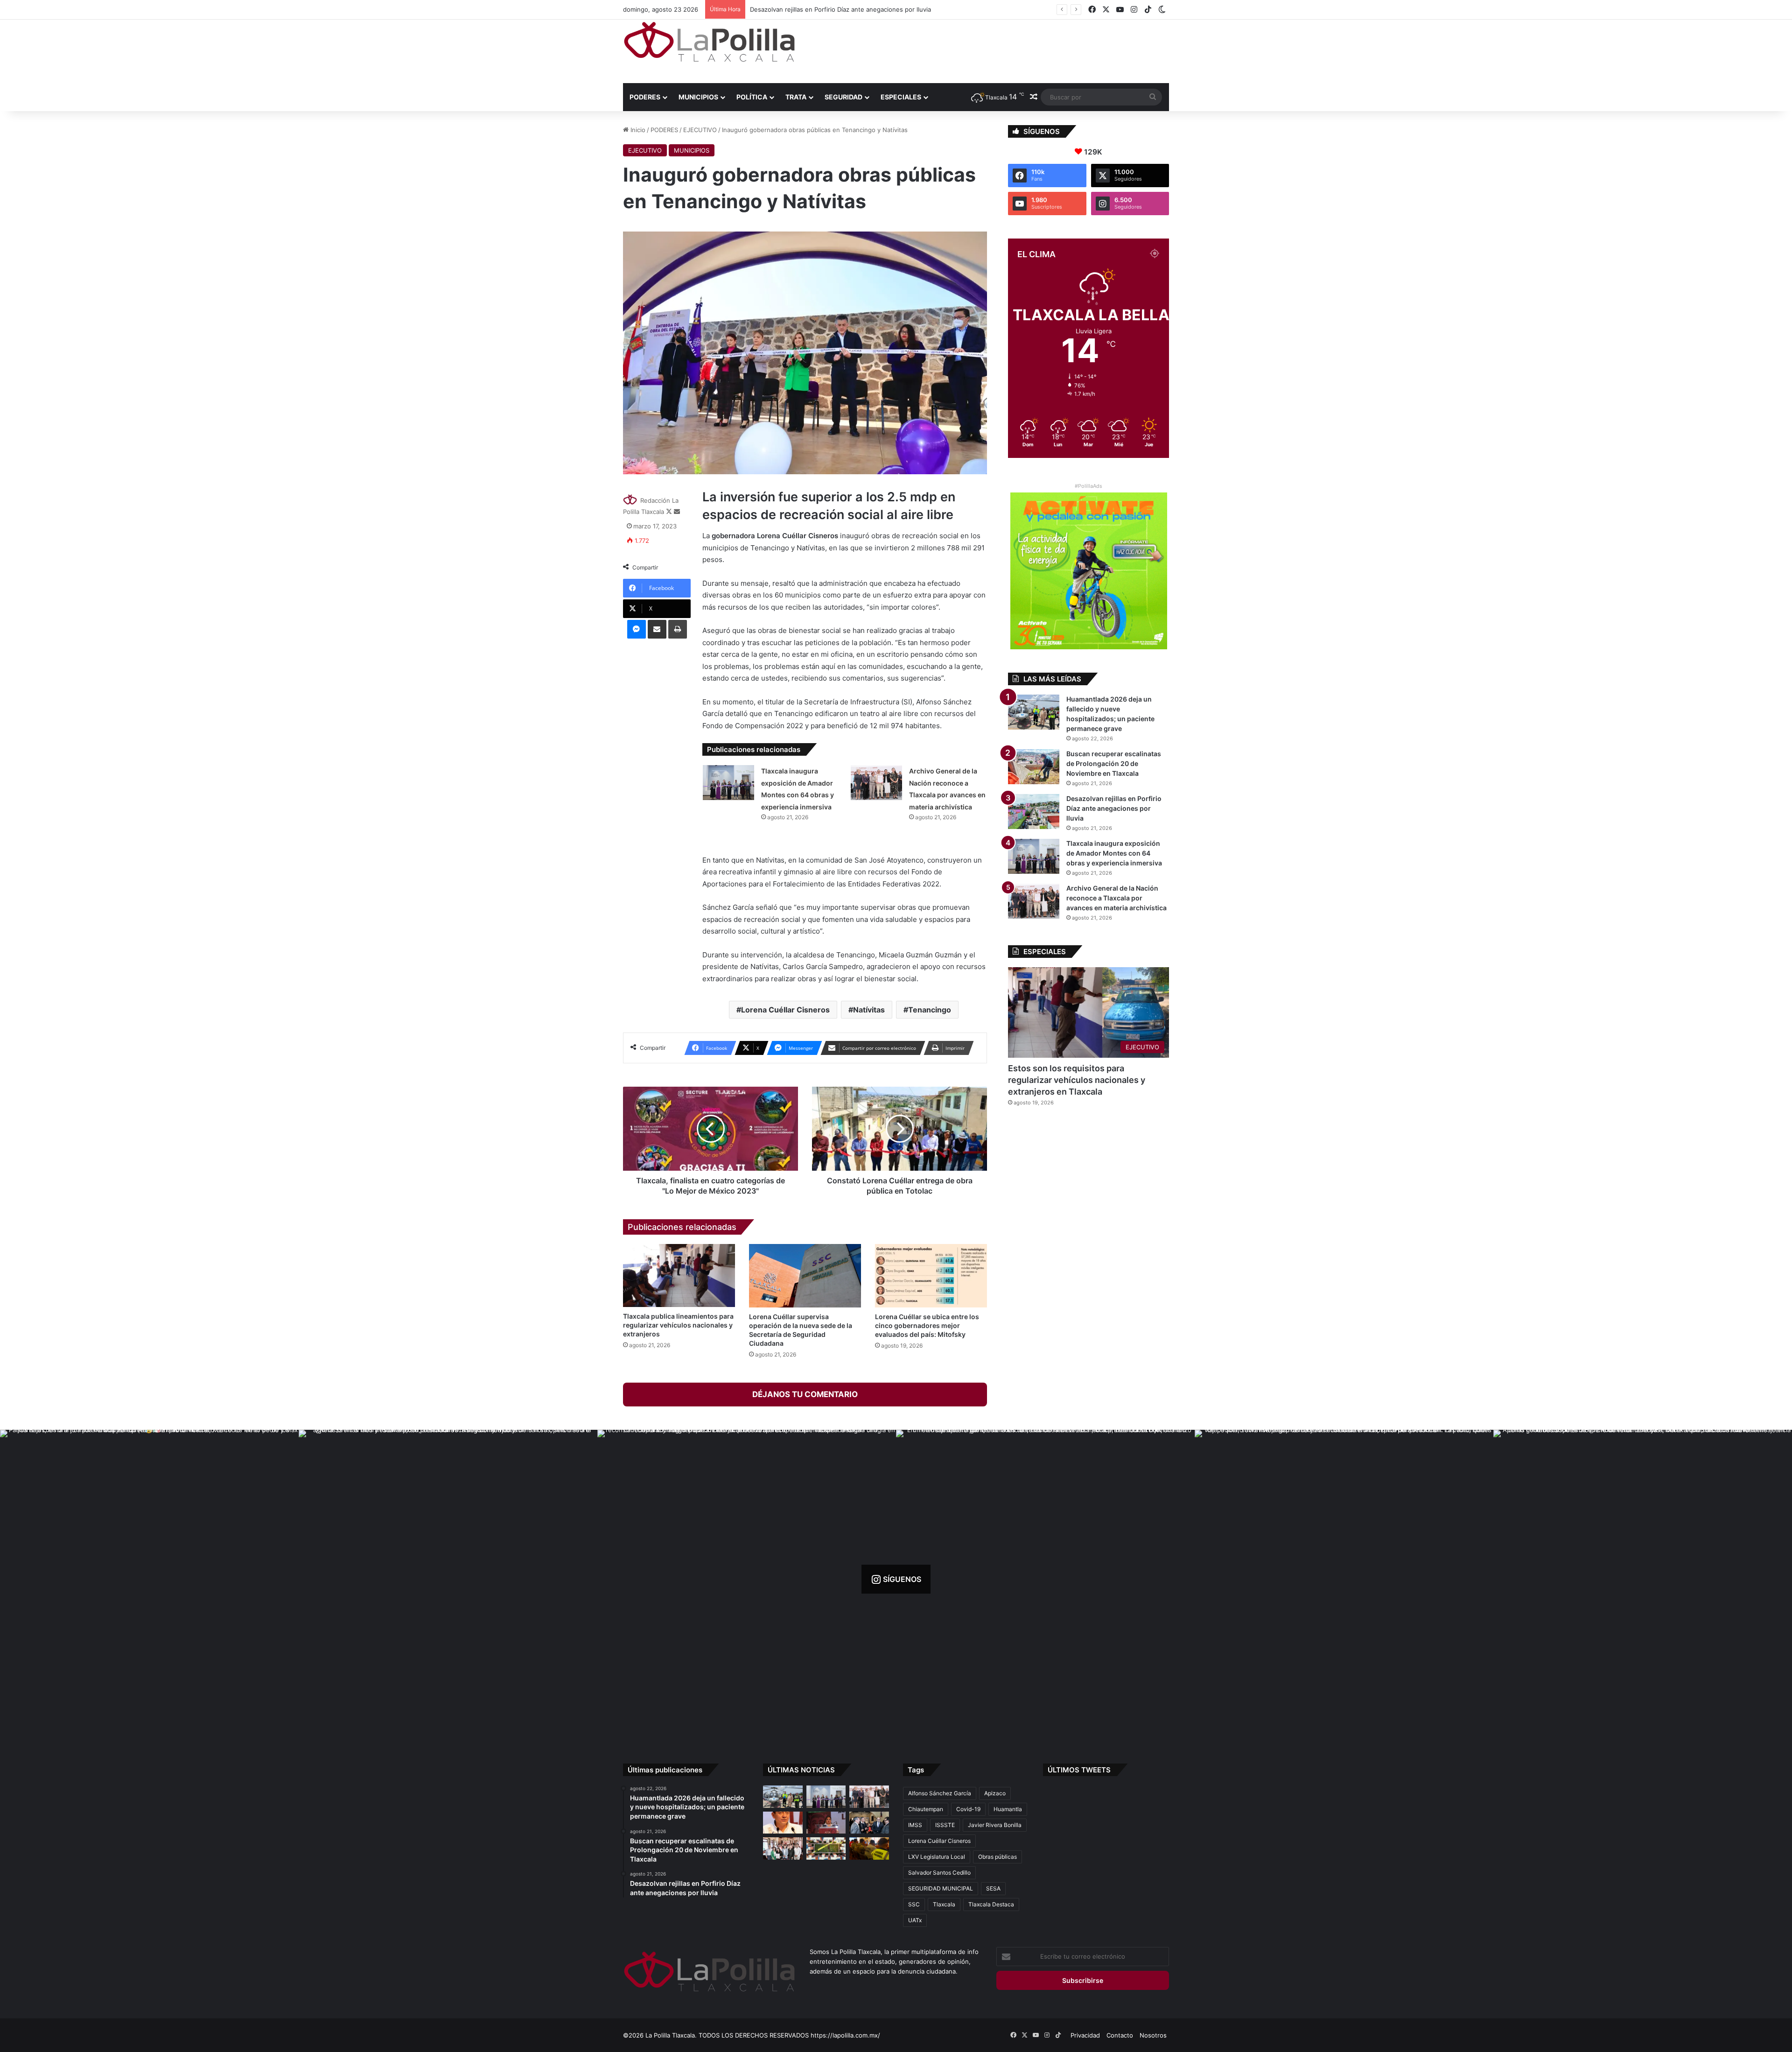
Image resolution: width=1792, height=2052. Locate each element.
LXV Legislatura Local (937, 1857)
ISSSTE (945, 1825)
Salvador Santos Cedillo (939, 1873)
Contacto (1120, 2035)
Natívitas (869, 1010)
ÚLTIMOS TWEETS (1079, 1770)
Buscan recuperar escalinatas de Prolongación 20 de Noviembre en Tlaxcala (1114, 763)
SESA (993, 1888)
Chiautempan (926, 1809)
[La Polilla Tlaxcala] (709, 42)
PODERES (645, 97)
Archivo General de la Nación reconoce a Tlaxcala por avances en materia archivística (872, 9)
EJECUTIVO (700, 130)
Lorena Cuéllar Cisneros (785, 1010)
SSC (914, 1904)
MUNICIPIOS (698, 97)
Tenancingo (930, 1010)
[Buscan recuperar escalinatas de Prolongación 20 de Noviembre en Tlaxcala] (1034, 767)
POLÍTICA (752, 97)
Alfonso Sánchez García (940, 1793)
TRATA (796, 97)
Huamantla (1008, 1809)
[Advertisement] (989, 50)
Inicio (637, 130)
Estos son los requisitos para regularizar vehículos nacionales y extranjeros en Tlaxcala (1077, 1080)
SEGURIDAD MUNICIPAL (941, 1888)
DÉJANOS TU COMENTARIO (805, 1394)
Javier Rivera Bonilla (995, 1825)
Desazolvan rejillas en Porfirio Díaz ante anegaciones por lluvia (1114, 808)
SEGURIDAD (843, 97)
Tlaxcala (944, 1904)
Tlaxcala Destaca (991, 1904)
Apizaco (995, 1793)
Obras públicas (997, 1857)
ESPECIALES (901, 97)
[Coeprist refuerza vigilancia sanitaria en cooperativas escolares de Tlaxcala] (783, 1823)
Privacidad (1085, 2035)
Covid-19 (968, 1809)
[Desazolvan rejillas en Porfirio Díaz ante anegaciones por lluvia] (1034, 812)
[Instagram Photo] (149, 1579)
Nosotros (1153, 2035)
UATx (915, 1920)
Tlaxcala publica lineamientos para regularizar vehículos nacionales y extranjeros (678, 1325)
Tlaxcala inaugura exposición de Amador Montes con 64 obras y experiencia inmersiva (1114, 853)
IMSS (915, 1825)
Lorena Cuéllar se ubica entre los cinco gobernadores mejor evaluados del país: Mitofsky (927, 1325)
